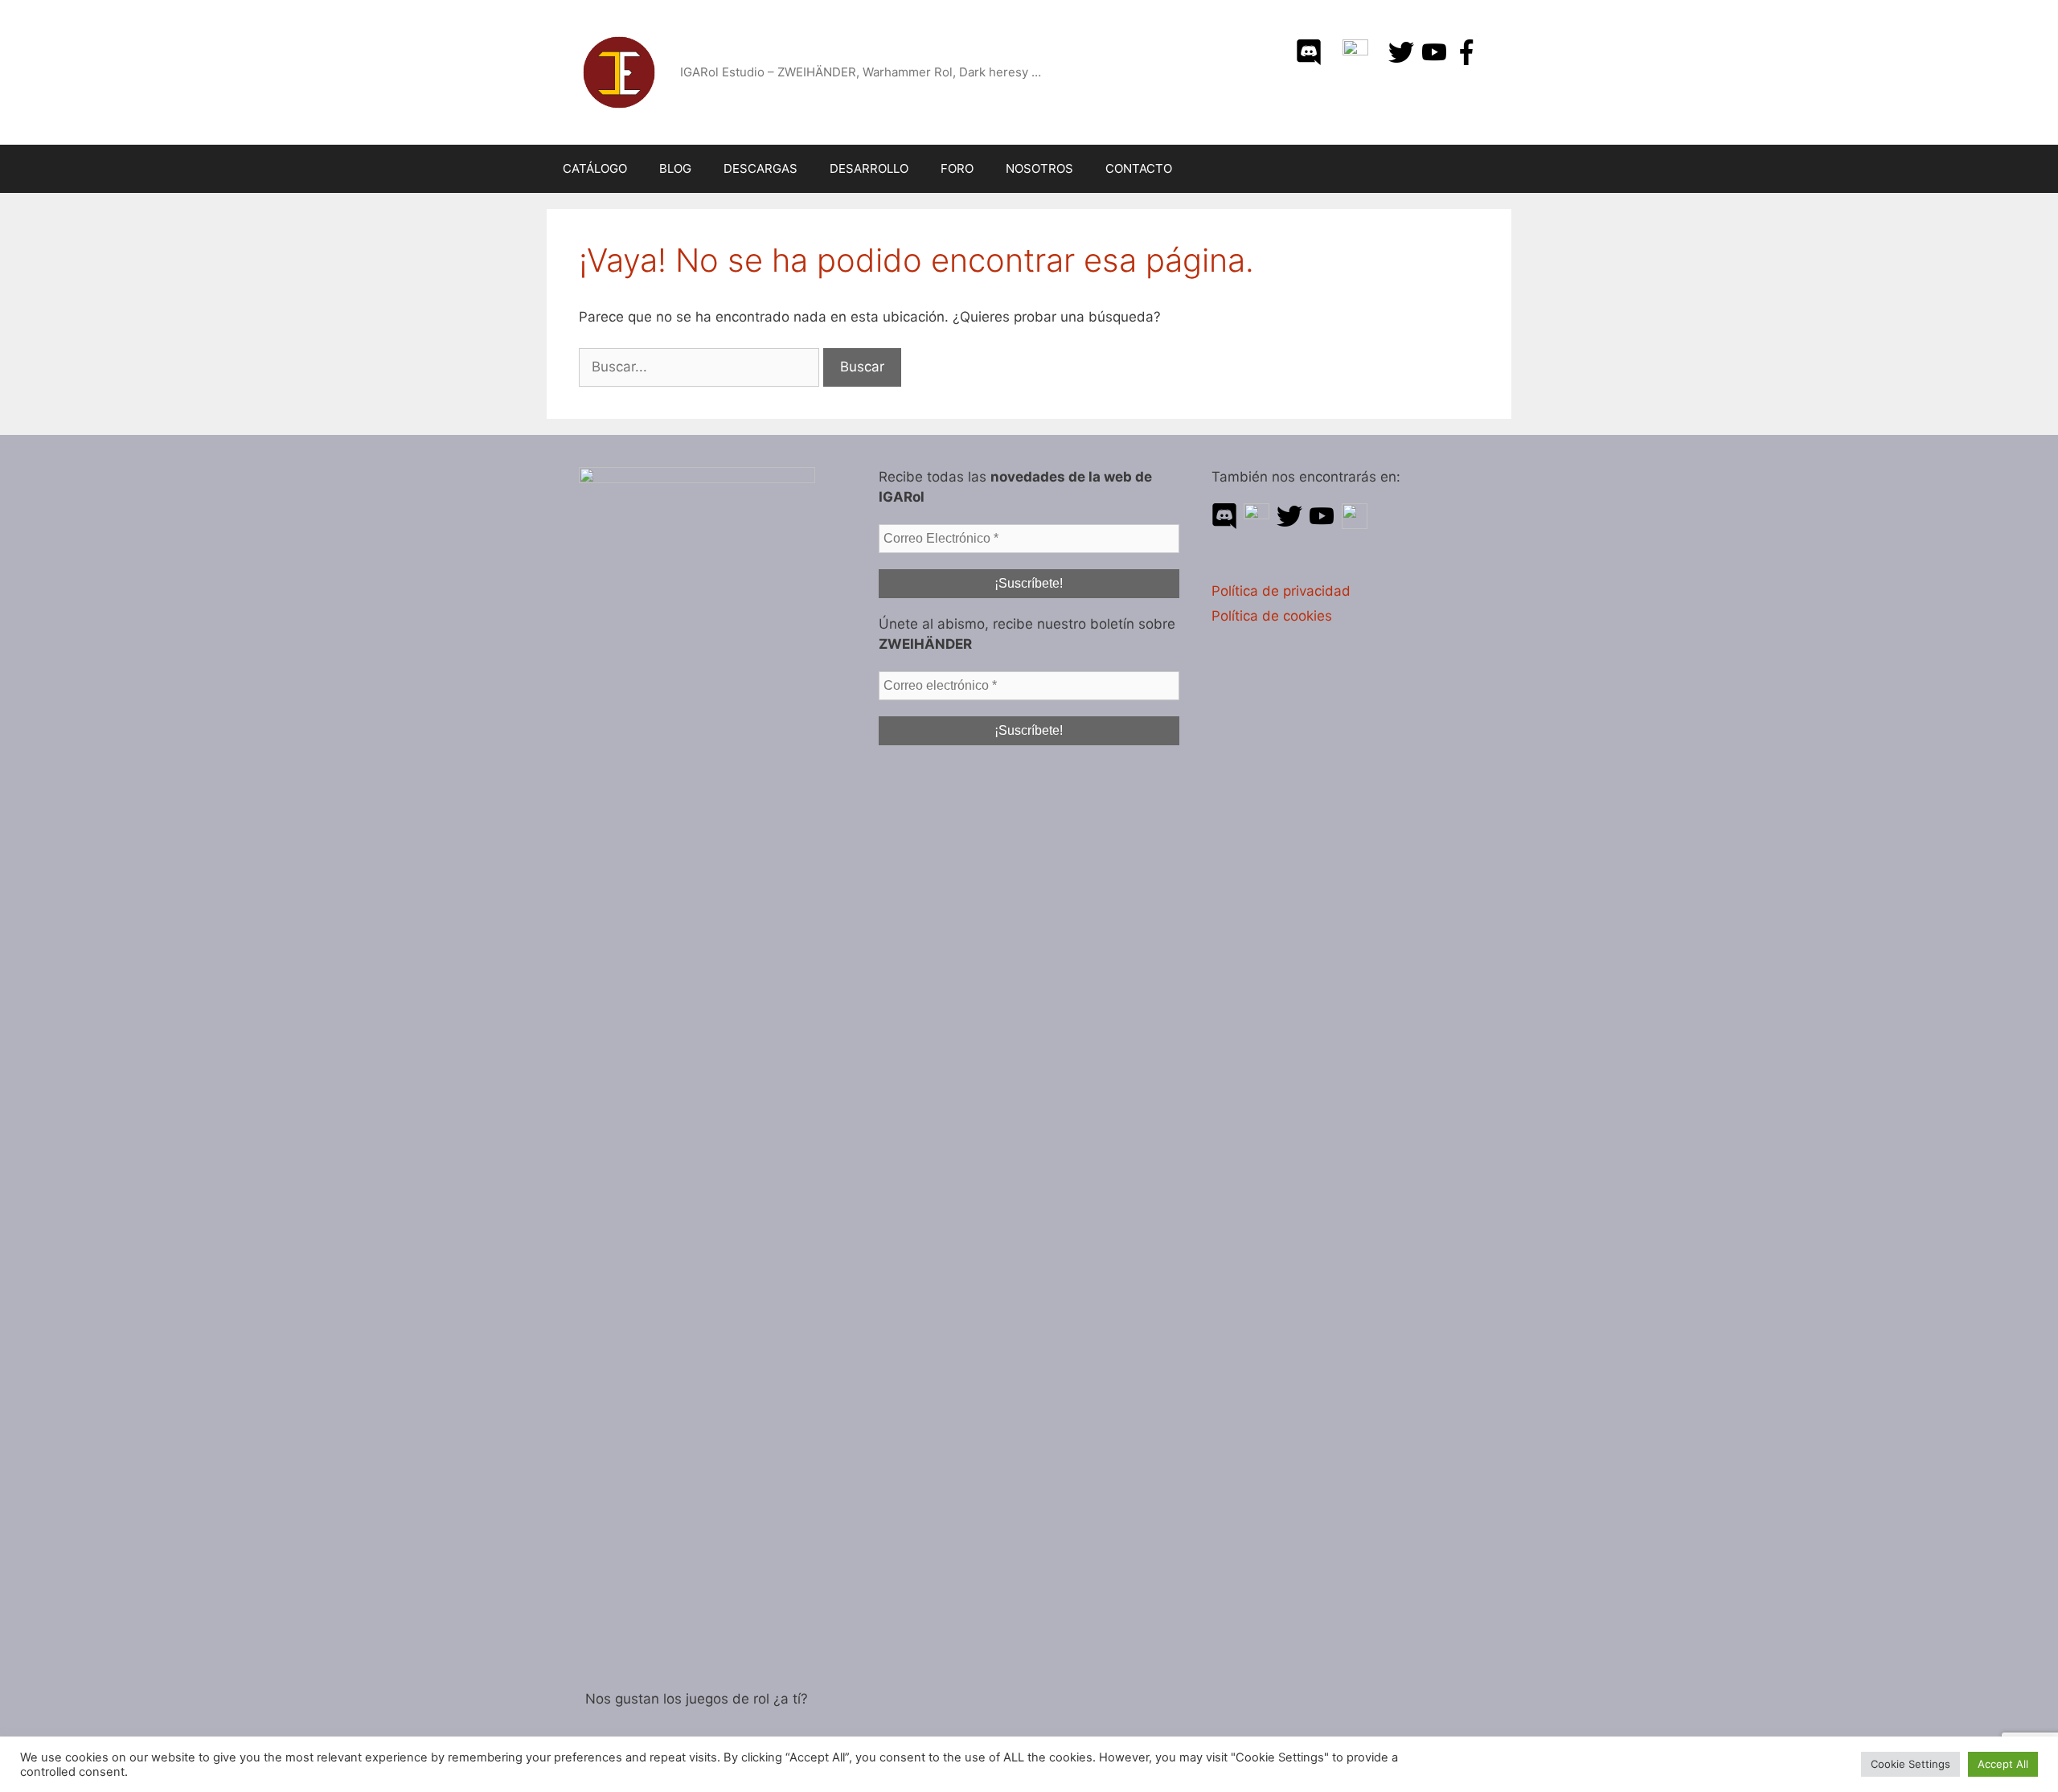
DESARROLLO (869, 168)
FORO (957, 168)
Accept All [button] (2003, 1764)
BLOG (675, 168)
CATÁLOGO (595, 168)
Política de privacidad (1281, 591)
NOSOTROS (1039, 168)
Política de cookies (1272, 616)
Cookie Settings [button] (1910, 1764)
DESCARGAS (760, 168)
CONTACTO (1139, 168)
